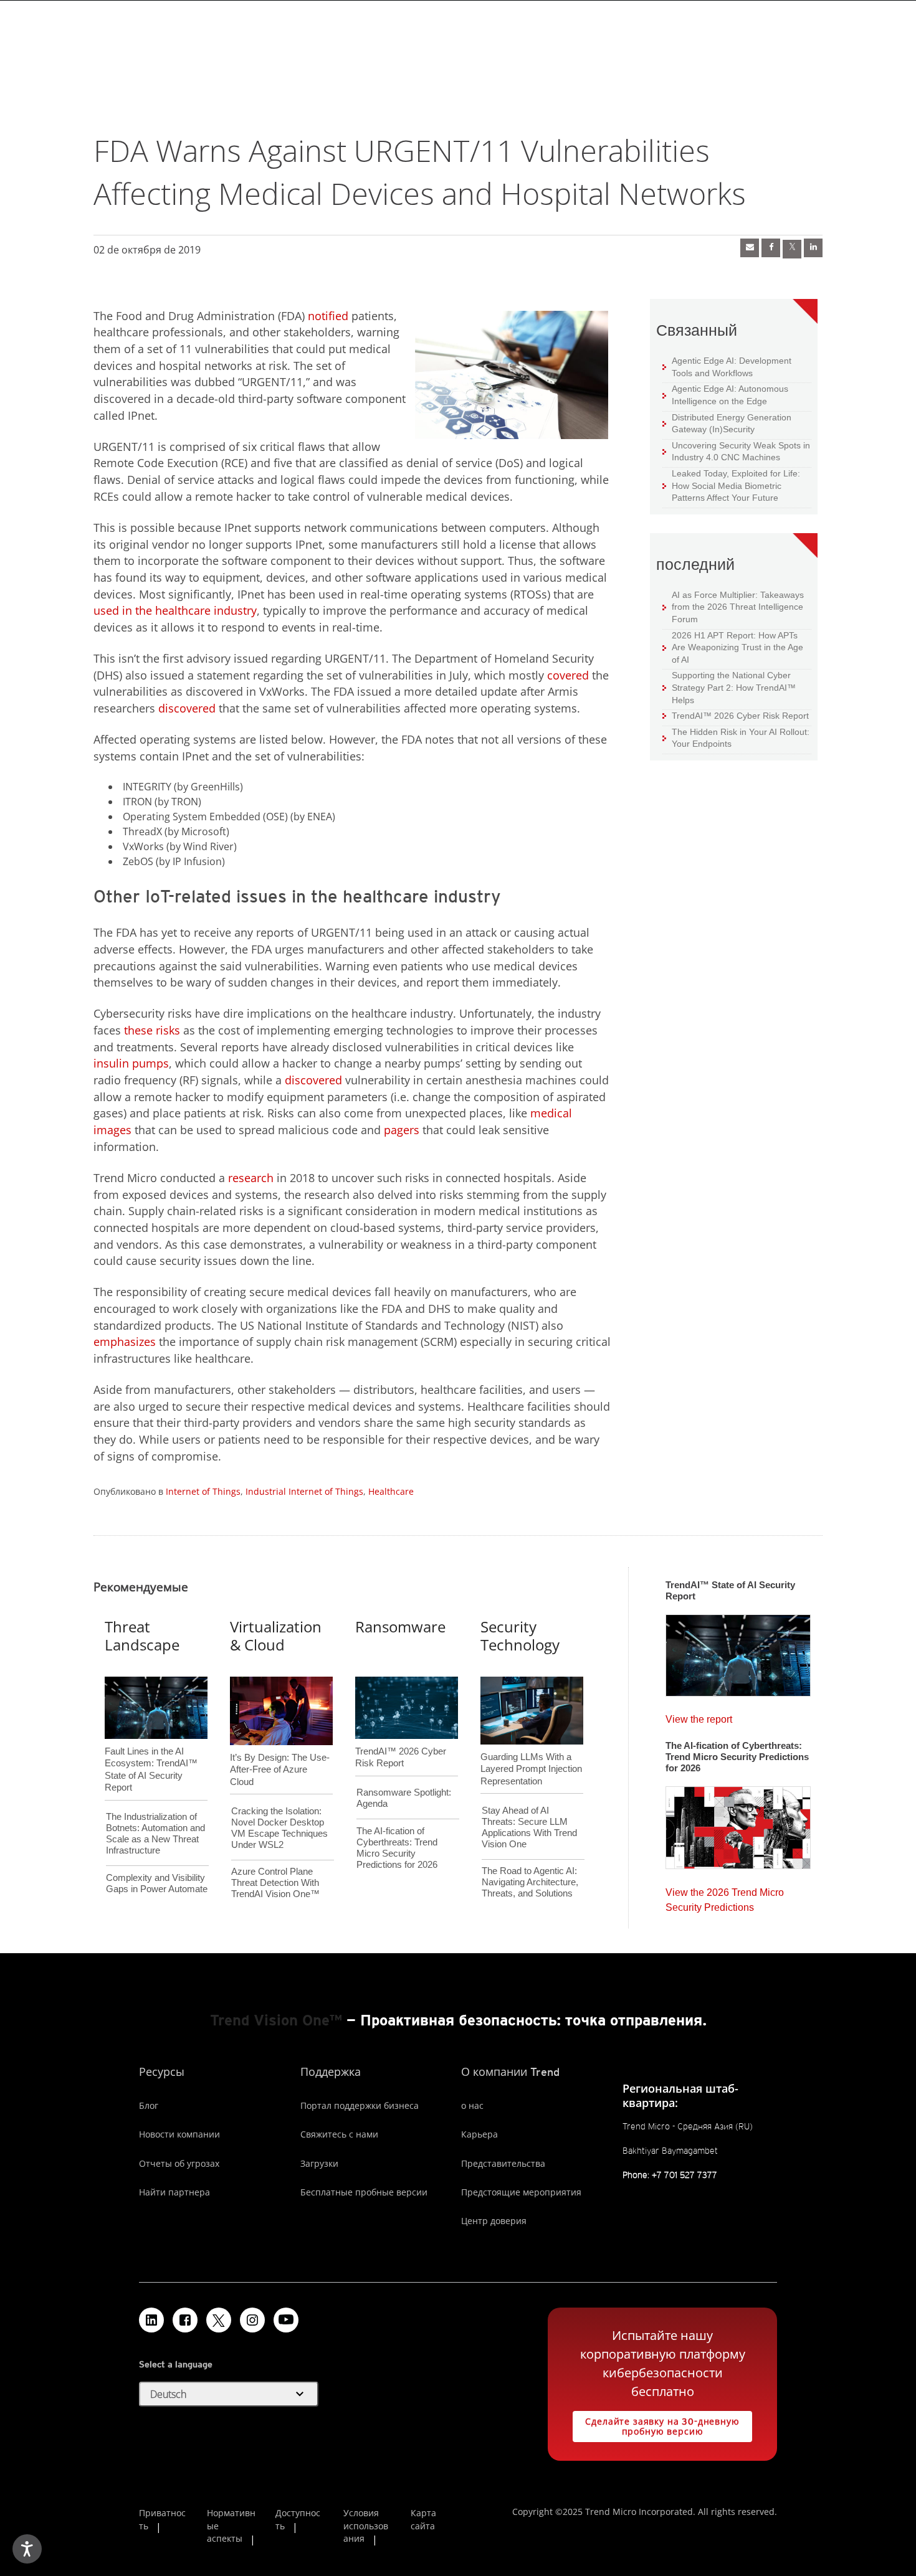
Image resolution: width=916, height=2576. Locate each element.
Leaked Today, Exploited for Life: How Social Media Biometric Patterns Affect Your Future (731, 485)
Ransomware (400, 1627)
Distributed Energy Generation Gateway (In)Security (727, 423)
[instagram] (252, 2320)
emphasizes (125, 1342)
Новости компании (179, 2134)
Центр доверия (494, 2221)
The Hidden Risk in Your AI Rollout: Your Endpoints (736, 738)
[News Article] (750, 248)
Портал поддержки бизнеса (360, 2105)
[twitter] (792, 249)
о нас (472, 2105)
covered (568, 675)
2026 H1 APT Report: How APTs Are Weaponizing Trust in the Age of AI (733, 647)
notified (328, 316)
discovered (187, 708)
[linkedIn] (813, 248)
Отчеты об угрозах (179, 2163)
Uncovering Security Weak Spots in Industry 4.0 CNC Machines (736, 451)
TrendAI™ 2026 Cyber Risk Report (740, 716)
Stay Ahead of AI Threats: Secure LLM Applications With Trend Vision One (529, 1827)
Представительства (503, 2163)
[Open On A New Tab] (219, 2320)
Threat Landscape (142, 1636)
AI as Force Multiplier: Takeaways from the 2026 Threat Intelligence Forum (733, 607)
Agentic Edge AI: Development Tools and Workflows (727, 367)
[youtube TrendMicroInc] (286, 2320)
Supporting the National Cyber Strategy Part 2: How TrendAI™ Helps (729, 687)
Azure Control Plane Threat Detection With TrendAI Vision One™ (275, 1882)
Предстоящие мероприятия (521, 2192)
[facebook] (771, 248)
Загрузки (319, 2163)
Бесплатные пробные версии (364, 2192)
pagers (403, 1130)
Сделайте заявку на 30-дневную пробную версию (656, 2424)
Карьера (479, 2134)
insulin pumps (131, 1063)
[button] (229, 2394)
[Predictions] (738, 1824)
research (251, 1178)
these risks (152, 1030)
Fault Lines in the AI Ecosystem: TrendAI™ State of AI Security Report (151, 1749)
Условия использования (366, 2526)
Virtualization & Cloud (276, 1636)
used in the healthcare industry (175, 610)
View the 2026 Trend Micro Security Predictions (725, 1897)
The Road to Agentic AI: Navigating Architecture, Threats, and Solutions (530, 1882)
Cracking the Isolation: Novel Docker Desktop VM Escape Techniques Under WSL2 (279, 1828)
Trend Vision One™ (276, 2020)
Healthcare (391, 1491)
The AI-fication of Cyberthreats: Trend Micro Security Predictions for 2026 (397, 1848)
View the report (699, 1716)
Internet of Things (203, 1491)
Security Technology (520, 1636)
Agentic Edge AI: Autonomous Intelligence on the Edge (725, 395)
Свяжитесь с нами (339, 2134)
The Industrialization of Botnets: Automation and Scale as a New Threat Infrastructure (155, 1833)
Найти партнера (174, 2192)
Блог (149, 2105)
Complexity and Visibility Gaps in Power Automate (157, 1883)
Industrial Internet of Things (304, 1491)
